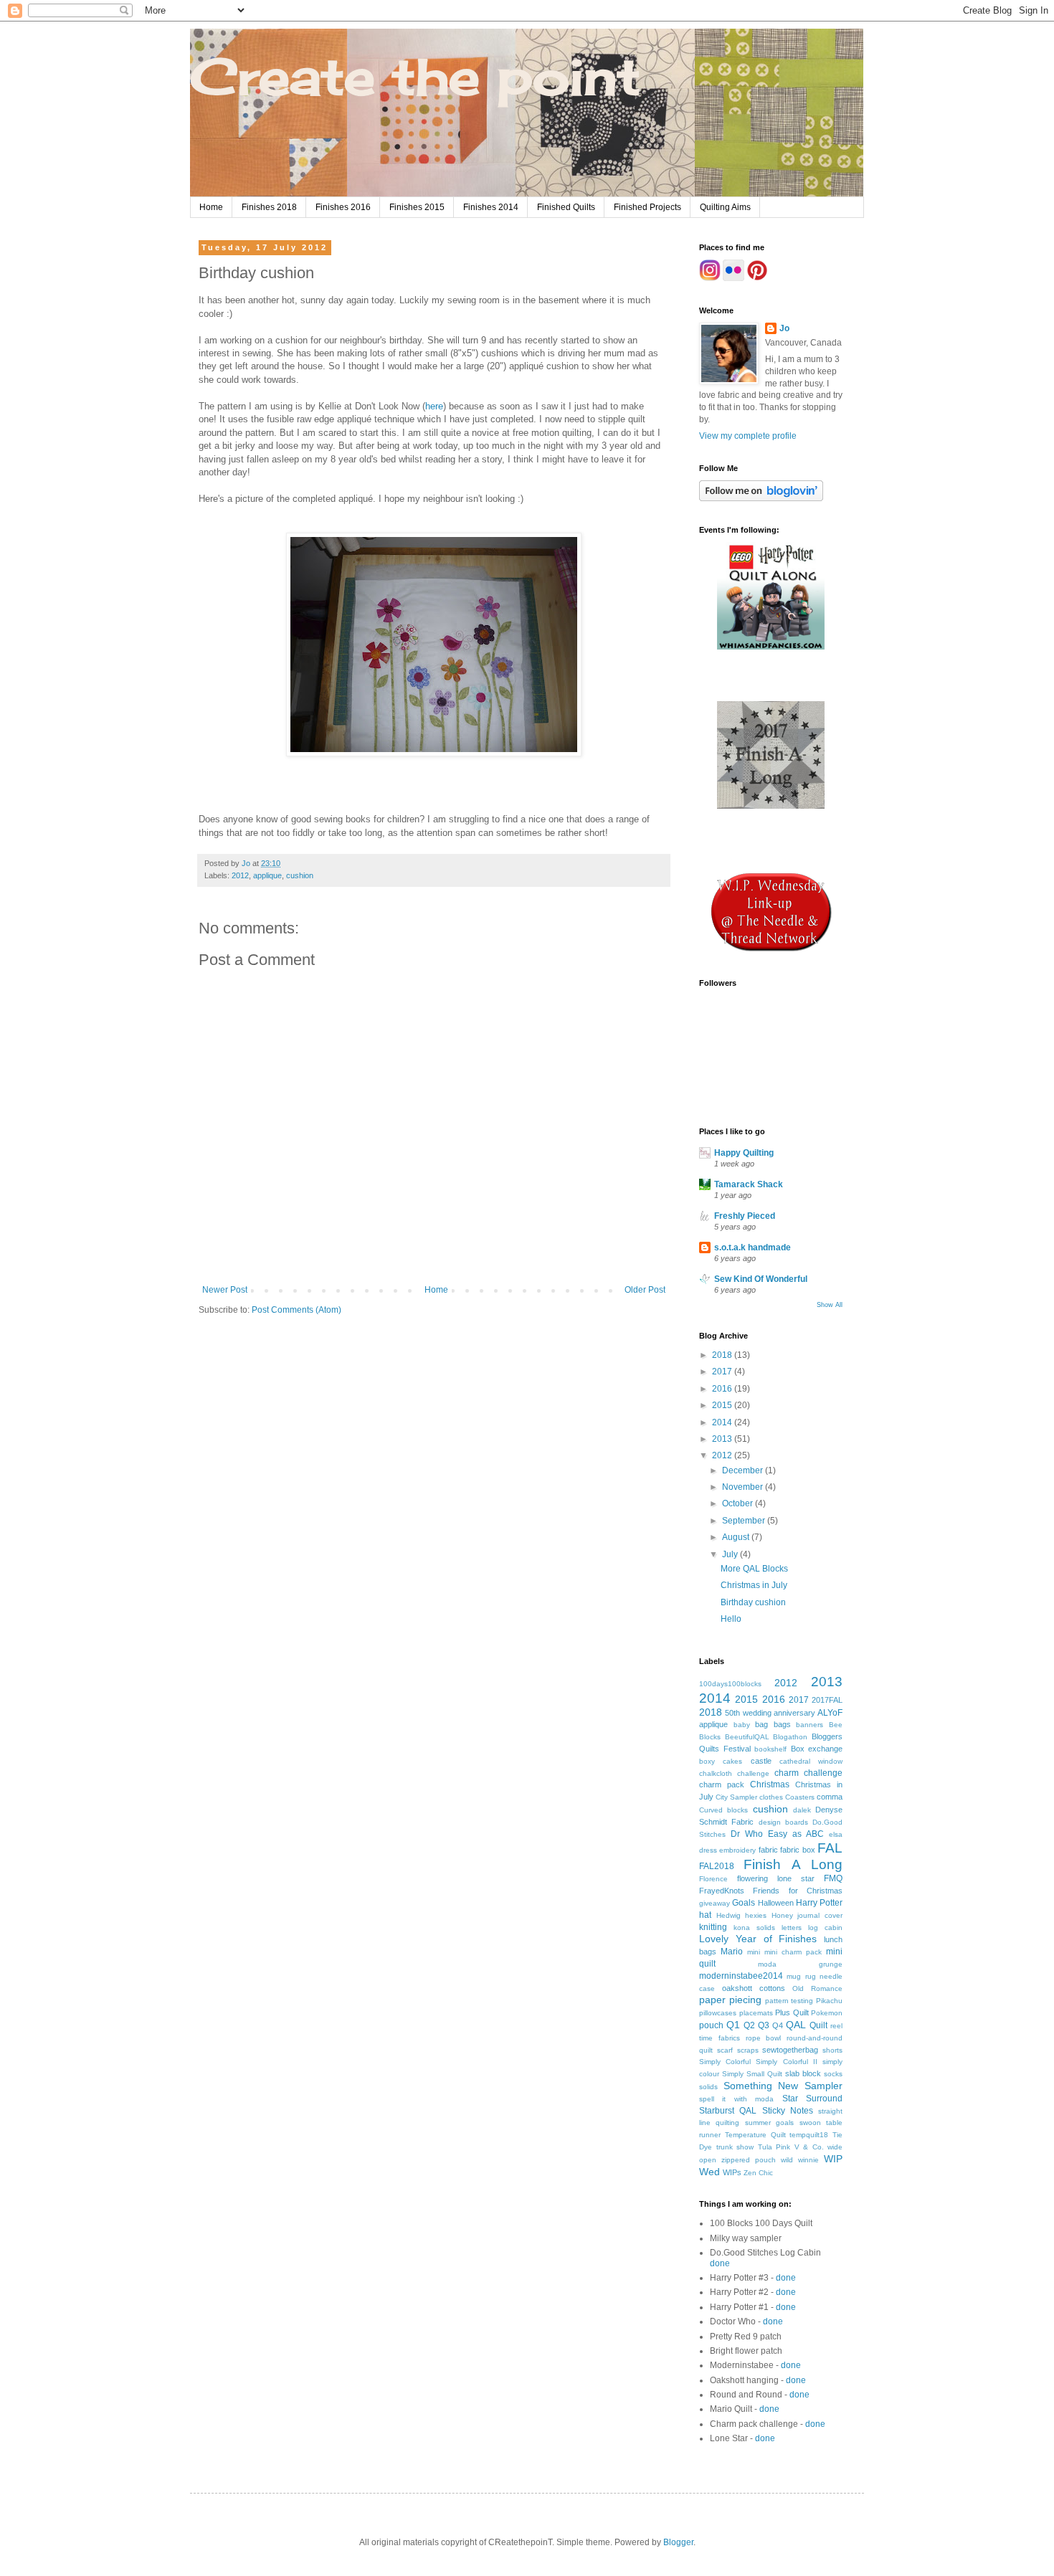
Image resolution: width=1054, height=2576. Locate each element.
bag (761, 1724)
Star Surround (812, 2099)
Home (211, 207)
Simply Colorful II (786, 2062)
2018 (723, 1355)
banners (810, 1725)
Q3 (764, 2025)
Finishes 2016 (343, 207)
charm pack (722, 1784)
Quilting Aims (725, 207)
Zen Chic (758, 2173)
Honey (782, 1915)
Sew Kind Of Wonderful (761, 1279)
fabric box (797, 1850)
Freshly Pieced (745, 1216)
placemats (756, 2013)
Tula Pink (774, 2147)
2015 (723, 1405)
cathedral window (811, 1761)
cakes (732, 1761)
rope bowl (764, 2038)
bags (782, 1724)
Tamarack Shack (749, 1184)
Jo (784, 328)
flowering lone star (776, 1878)
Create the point (415, 76)
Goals (744, 1903)
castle (761, 1761)
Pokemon (827, 2013)
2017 (723, 1372)
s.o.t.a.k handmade (752, 1247)
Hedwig (728, 1915)
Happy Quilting (744, 1153)
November (744, 1487)
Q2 (749, 2025)
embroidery (737, 1850)
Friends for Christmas (798, 1891)
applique (267, 875)
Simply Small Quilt (752, 2074)
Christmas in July (754, 1585)
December (744, 1470)
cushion (300, 875)
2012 (240, 875)
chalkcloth (716, 1773)
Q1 (733, 2025)
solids (708, 2087)
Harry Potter (819, 1903)
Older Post (645, 1290)
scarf (725, 2050)
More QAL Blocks (754, 1569)
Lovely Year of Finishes (758, 1939)
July (731, 1554)
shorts (832, 2050)
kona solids (754, 1928)
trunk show (735, 2147)
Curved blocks (723, 1810)
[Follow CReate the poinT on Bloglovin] (761, 498)
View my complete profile (748, 436)
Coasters (800, 1797)
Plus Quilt (792, 2012)
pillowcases (718, 2013)
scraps (748, 2050)
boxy (707, 1761)
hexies (756, 1915)
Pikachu (829, 2001)
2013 (723, 1439)
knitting (713, 1927)
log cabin (825, 1928)
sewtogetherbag (790, 2050)
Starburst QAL (728, 2111)
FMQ (833, 1878)
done (720, 2263)
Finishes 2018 (269, 207)
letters (792, 1928)
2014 (723, 1422)
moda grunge (800, 1964)
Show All (830, 1305)
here (434, 406)
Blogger (678, 2542)
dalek (802, 1810)
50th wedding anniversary (770, 1713)
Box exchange (817, 1749)
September (745, 1521)
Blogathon (790, 1737)
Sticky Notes (788, 2111)
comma (830, 1797)
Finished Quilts (566, 207)
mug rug (801, 1976)
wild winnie (800, 2160)
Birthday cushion (753, 1602)
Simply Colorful (725, 2062)
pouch (711, 2025)
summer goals (769, 2123)
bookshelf (770, 1749)
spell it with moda (736, 2099)
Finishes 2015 (417, 207)
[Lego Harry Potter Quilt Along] (771, 647)
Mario (732, 1952)
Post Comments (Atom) (296, 1310)
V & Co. (809, 2147)
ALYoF (830, 1713)
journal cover (820, 1915)
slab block (803, 2073)
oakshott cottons (754, 1988)
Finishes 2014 (491, 207)
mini (754, 1952)
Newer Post (225, 1290)
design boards (783, 1822)
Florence (713, 1879)
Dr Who (747, 1834)
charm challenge (808, 1773)
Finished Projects (647, 207)
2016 (723, 1389)
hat (705, 1915)
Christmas (770, 1784)
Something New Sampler (783, 2086)
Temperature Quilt (755, 2135)
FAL (830, 1848)
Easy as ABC (796, 1834)
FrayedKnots (722, 1891)
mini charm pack (793, 1952)
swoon (810, 2123)
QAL (796, 2025)
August (737, 1537)
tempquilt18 (809, 2135)
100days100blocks (730, 1684)
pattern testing (789, 2001)
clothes (771, 1797)
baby (742, 1725)
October (739, 1503)
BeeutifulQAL (747, 1737)
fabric (768, 1850)
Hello (731, 1619)
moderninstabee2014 (741, 1976)
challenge (753, 1773)
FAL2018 (717, 1866)
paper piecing (730, 2000)
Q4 (778, 2025)
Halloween (776, 1903)
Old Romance (817, 1988)
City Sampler (736, 1797)
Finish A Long (793, 1864)
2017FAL (827, 1700)
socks (833, 2074)
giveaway (714, 1903)
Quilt (818, 2025)
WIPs (732, 2172)
